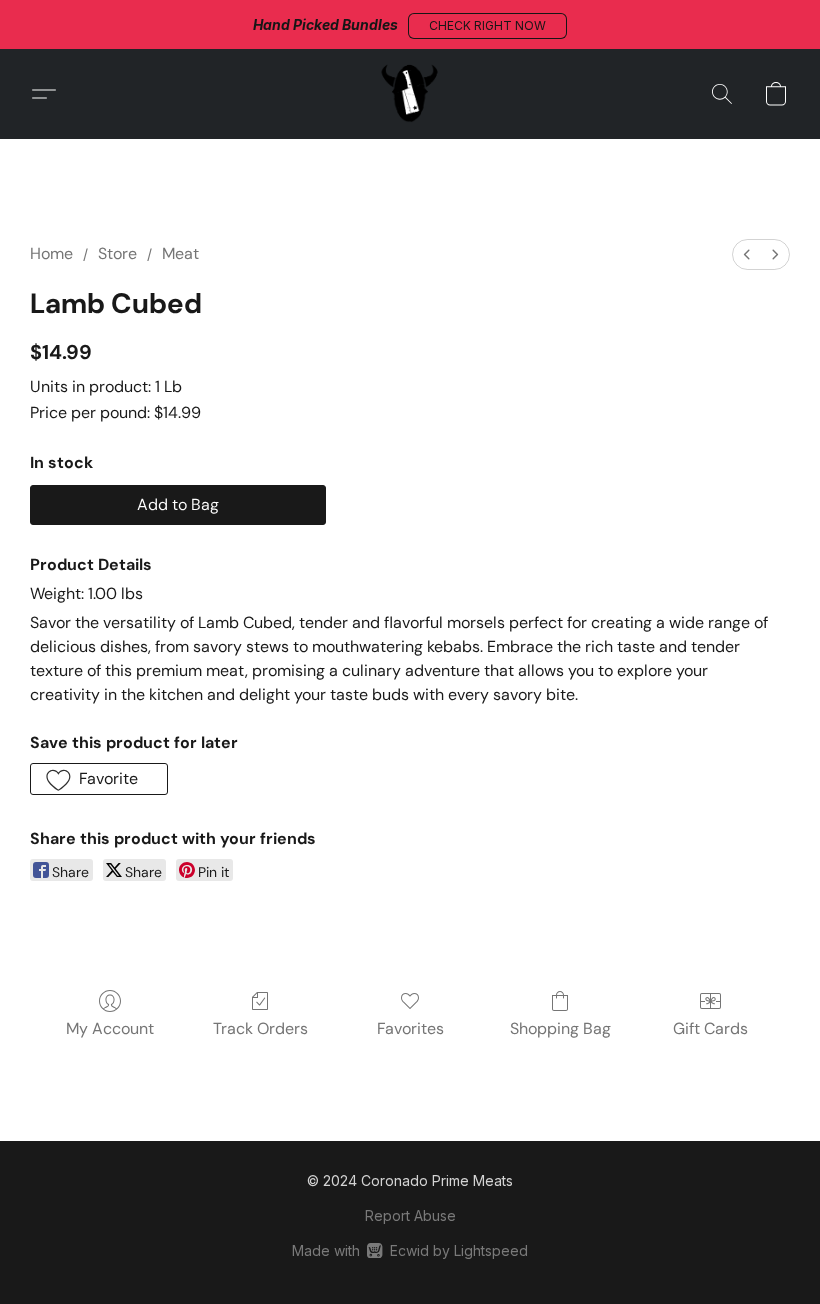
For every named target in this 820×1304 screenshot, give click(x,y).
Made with (409, 1250)
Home (51, 253)
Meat (180, 253)
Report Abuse (410, 1215)
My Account (110, 1028)
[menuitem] (747, 254)
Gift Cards (710, 1028)
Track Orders (260, 1028)
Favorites (410, 1028)
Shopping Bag (560, 1028)
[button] (487, 26)
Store (117, 253)
